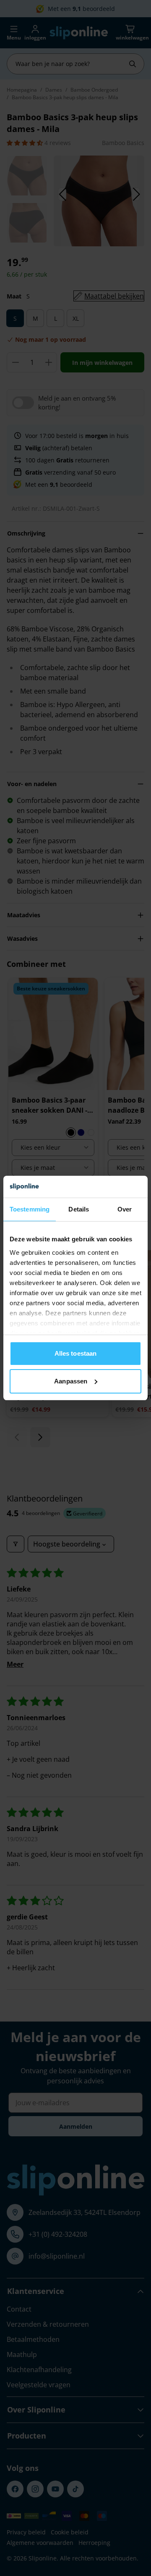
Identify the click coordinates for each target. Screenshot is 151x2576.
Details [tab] (79, 1209)
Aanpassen (71, 1381)
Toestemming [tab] (30, 1209)
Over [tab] (125, 1209)
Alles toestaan (75, 1353)
